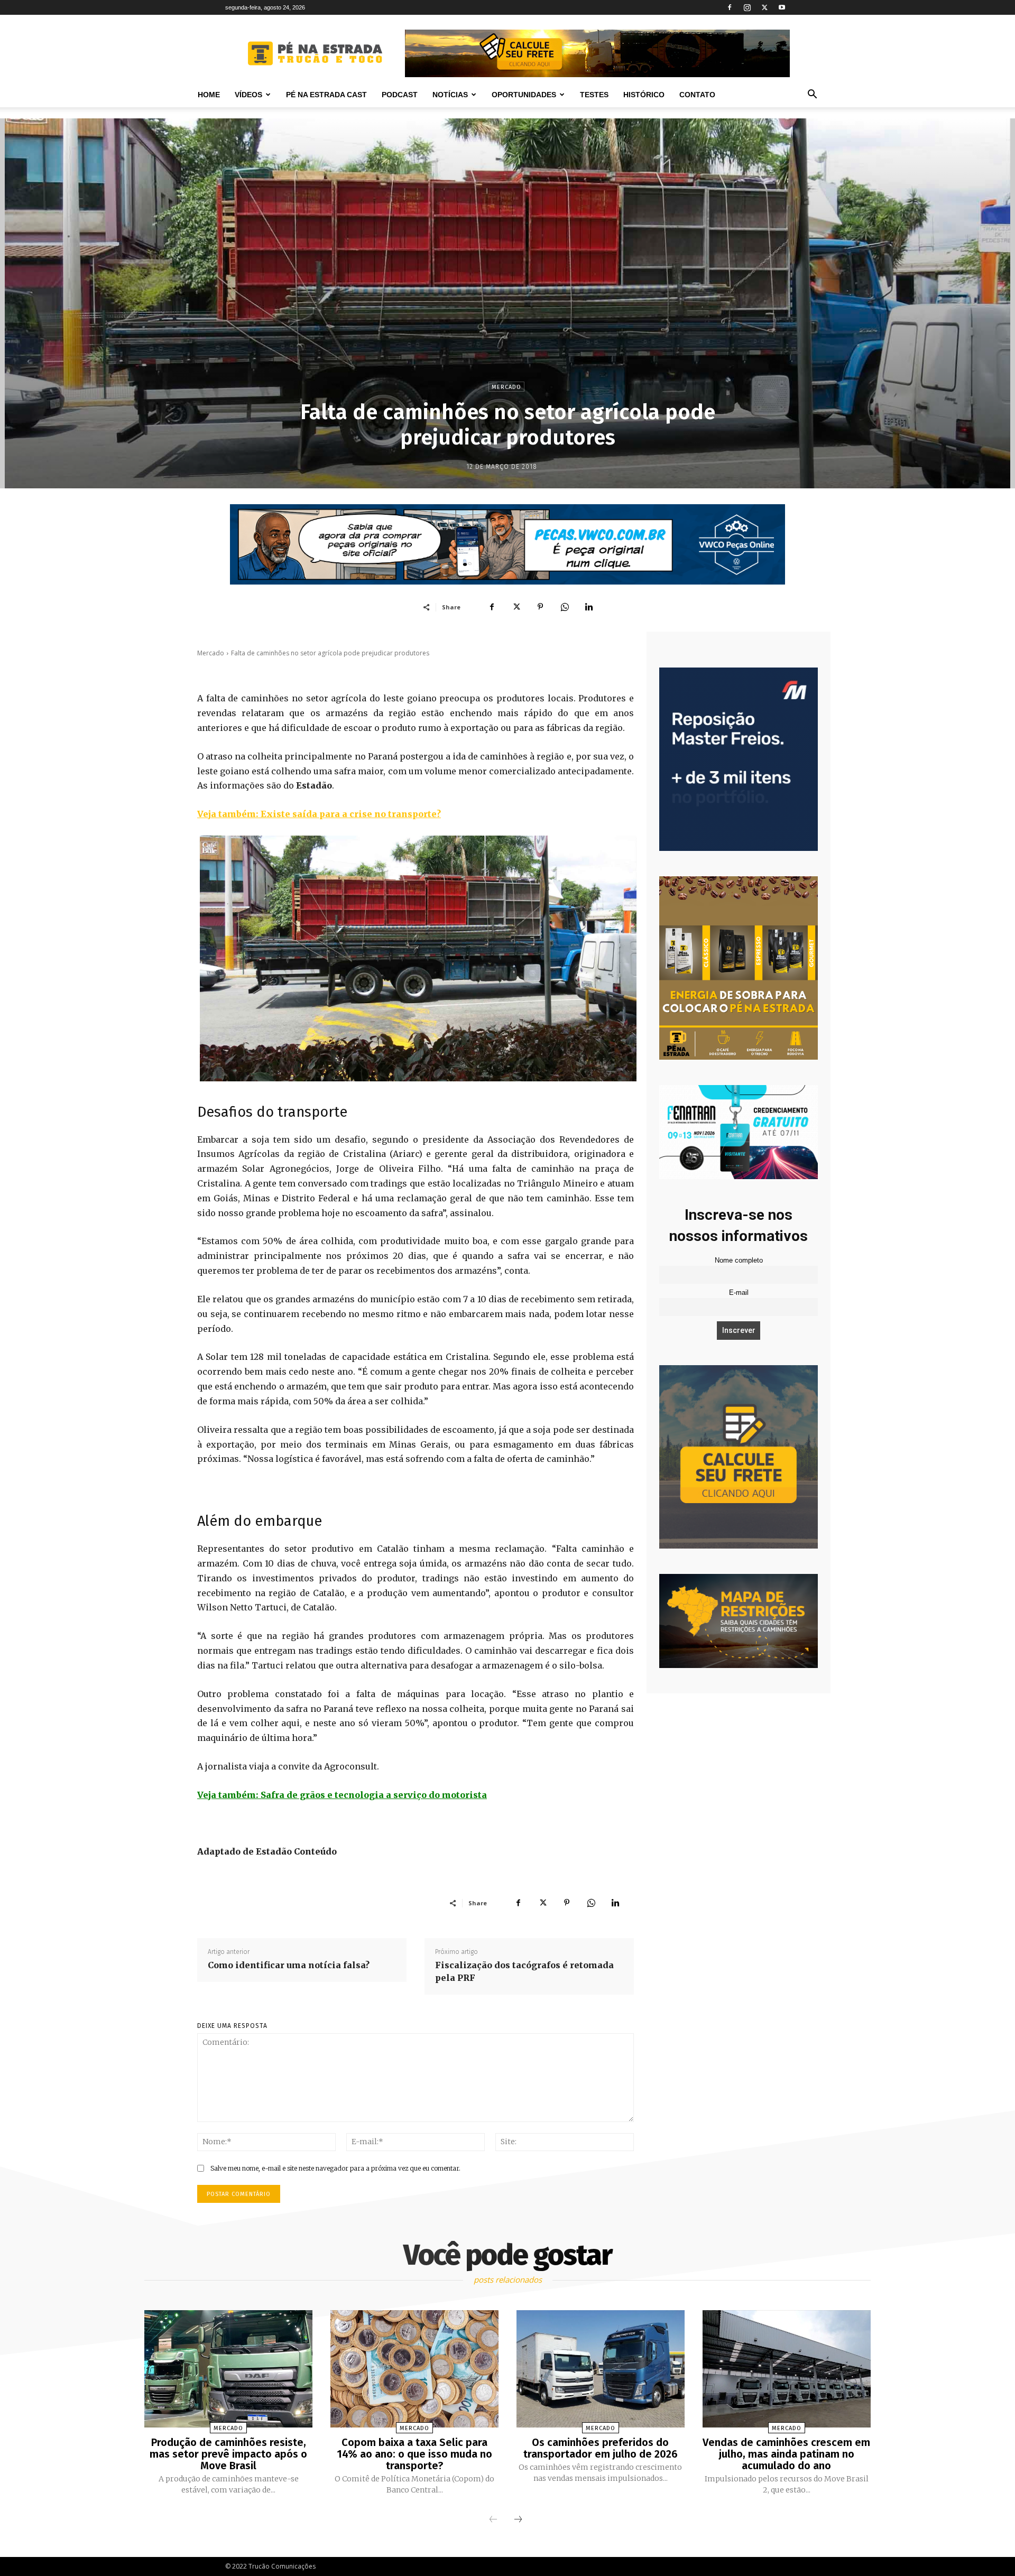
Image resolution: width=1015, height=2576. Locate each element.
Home (209, 95)
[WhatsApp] (565, 607)
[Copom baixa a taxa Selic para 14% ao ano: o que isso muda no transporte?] (414, 2369)
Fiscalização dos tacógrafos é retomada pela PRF (524, 1971)
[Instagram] (747, 7)
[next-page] (518, 2520)
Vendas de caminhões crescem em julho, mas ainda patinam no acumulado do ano (786, 2454)
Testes (594, 95)
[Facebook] (730, 7)
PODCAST (400, 95)
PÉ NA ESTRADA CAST (326, 95)
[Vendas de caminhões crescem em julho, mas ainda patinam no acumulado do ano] (787, 2369)
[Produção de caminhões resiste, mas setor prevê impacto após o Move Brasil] (228, 2369)
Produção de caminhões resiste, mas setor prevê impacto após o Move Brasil (228, 2454)
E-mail (739, 1293)
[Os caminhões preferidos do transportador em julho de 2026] (601, 2369)
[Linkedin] (589, 607)
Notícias (450, 95)
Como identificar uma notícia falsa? (289, 1965)
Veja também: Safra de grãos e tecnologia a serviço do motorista (342, 1795)
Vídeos (248, 95)
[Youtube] (782, 7)
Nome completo (739, 1261)
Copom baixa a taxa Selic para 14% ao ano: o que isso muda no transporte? (414, 2454)
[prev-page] (493, 2520)
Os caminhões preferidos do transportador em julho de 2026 (601, 2448)
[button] (812, 95)
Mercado (506, 387)
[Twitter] (764, 7)
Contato (697, 95)
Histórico (644, 95)
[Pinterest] (540, 607)
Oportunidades (524, 95)
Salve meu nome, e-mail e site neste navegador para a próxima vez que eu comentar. (335, 2168)
